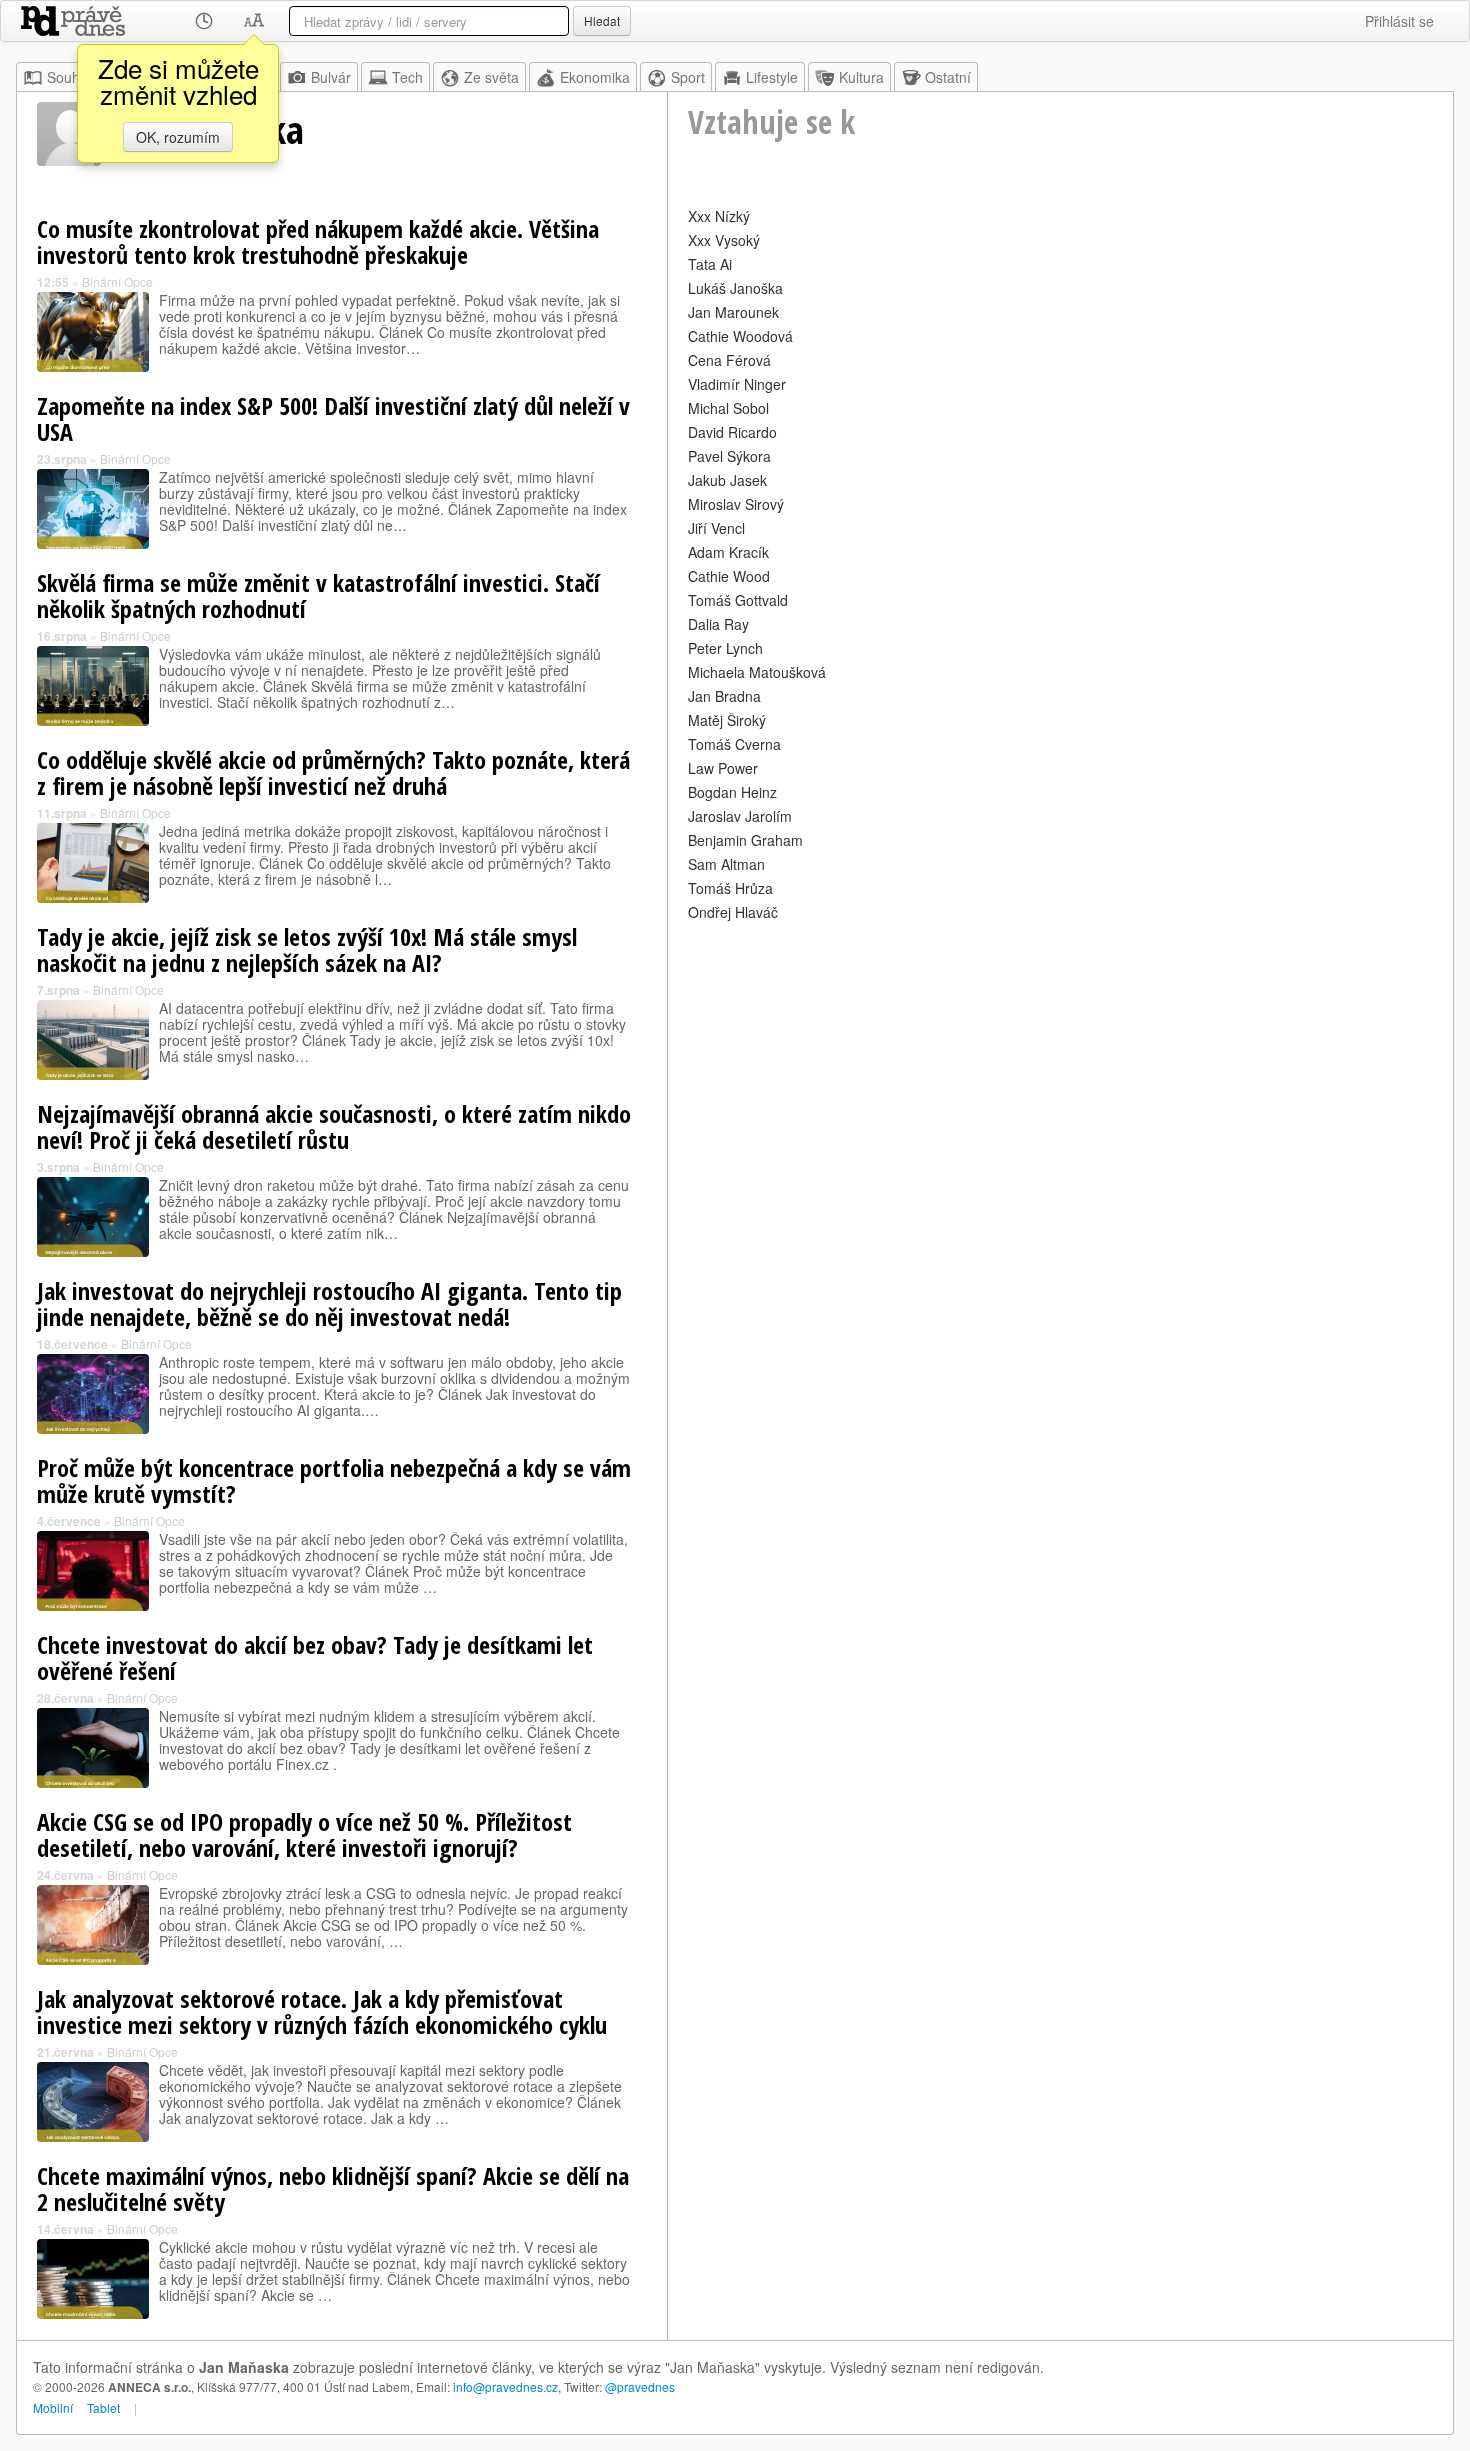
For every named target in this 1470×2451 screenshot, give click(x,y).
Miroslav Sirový (736, 504)
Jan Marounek (733, 312)
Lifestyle (772, 77)
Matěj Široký (727, 720)
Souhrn (70, 77)
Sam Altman (726, 864)
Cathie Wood (729, 576)
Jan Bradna (724, 696)
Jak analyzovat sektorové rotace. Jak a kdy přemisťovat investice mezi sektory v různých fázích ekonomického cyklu (322, 2011)
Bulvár (331, 77)
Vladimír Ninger (737, 384)
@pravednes (640, 2386)
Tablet (103, 2407)
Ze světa (491, 77)
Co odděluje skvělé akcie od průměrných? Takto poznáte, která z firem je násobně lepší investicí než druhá (333, 772)
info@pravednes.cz (505, 2386)
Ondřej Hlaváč (733, 912)
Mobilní (53, 2407)
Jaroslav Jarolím (740, 816)
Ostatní (948, 77)
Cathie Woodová (740, 336)
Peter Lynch (725, 648)
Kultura (861, 77)
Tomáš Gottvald (738, 600)
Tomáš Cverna (734, 744)
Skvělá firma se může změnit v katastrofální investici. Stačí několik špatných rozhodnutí (318, 595)
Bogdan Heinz (732, 792)
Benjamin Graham (745, 840)
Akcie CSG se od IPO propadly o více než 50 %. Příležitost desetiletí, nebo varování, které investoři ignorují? (304, 1834)
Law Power (723, 768)
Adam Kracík (728, 552)
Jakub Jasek (727, 480)
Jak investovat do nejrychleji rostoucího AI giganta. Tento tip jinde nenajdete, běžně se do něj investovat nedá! (329, 1303)
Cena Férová (729, 360)
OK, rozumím (178, 137)
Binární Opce (117, 281)
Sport (688, 77)
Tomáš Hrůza (730, 888)
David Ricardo (732, 432)
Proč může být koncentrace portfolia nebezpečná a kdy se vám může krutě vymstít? (334, 1480)
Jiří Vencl (716, 528)
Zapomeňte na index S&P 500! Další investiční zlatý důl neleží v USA (333, 418)
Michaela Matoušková (757, 672)
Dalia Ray (718, 624)
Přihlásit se (1399, 21)
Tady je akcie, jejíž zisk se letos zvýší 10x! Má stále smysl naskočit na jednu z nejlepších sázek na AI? (307, 949)
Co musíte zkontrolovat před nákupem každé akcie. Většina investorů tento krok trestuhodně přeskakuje (318, 241)
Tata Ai (710, 264)
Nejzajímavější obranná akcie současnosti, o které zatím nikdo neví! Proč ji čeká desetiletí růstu (334, 1126)
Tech (407, 77)
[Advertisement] (1060, 1066)
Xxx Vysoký (724, 240)
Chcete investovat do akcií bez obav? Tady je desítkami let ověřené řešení (315, 1657)
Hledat (602, 20)
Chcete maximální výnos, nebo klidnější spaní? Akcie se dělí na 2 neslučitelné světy (333, 2188)
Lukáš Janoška (735, 288)
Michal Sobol (728, 408)
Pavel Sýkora (729, 456)
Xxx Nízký (719, 216)
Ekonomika (595, 77)
